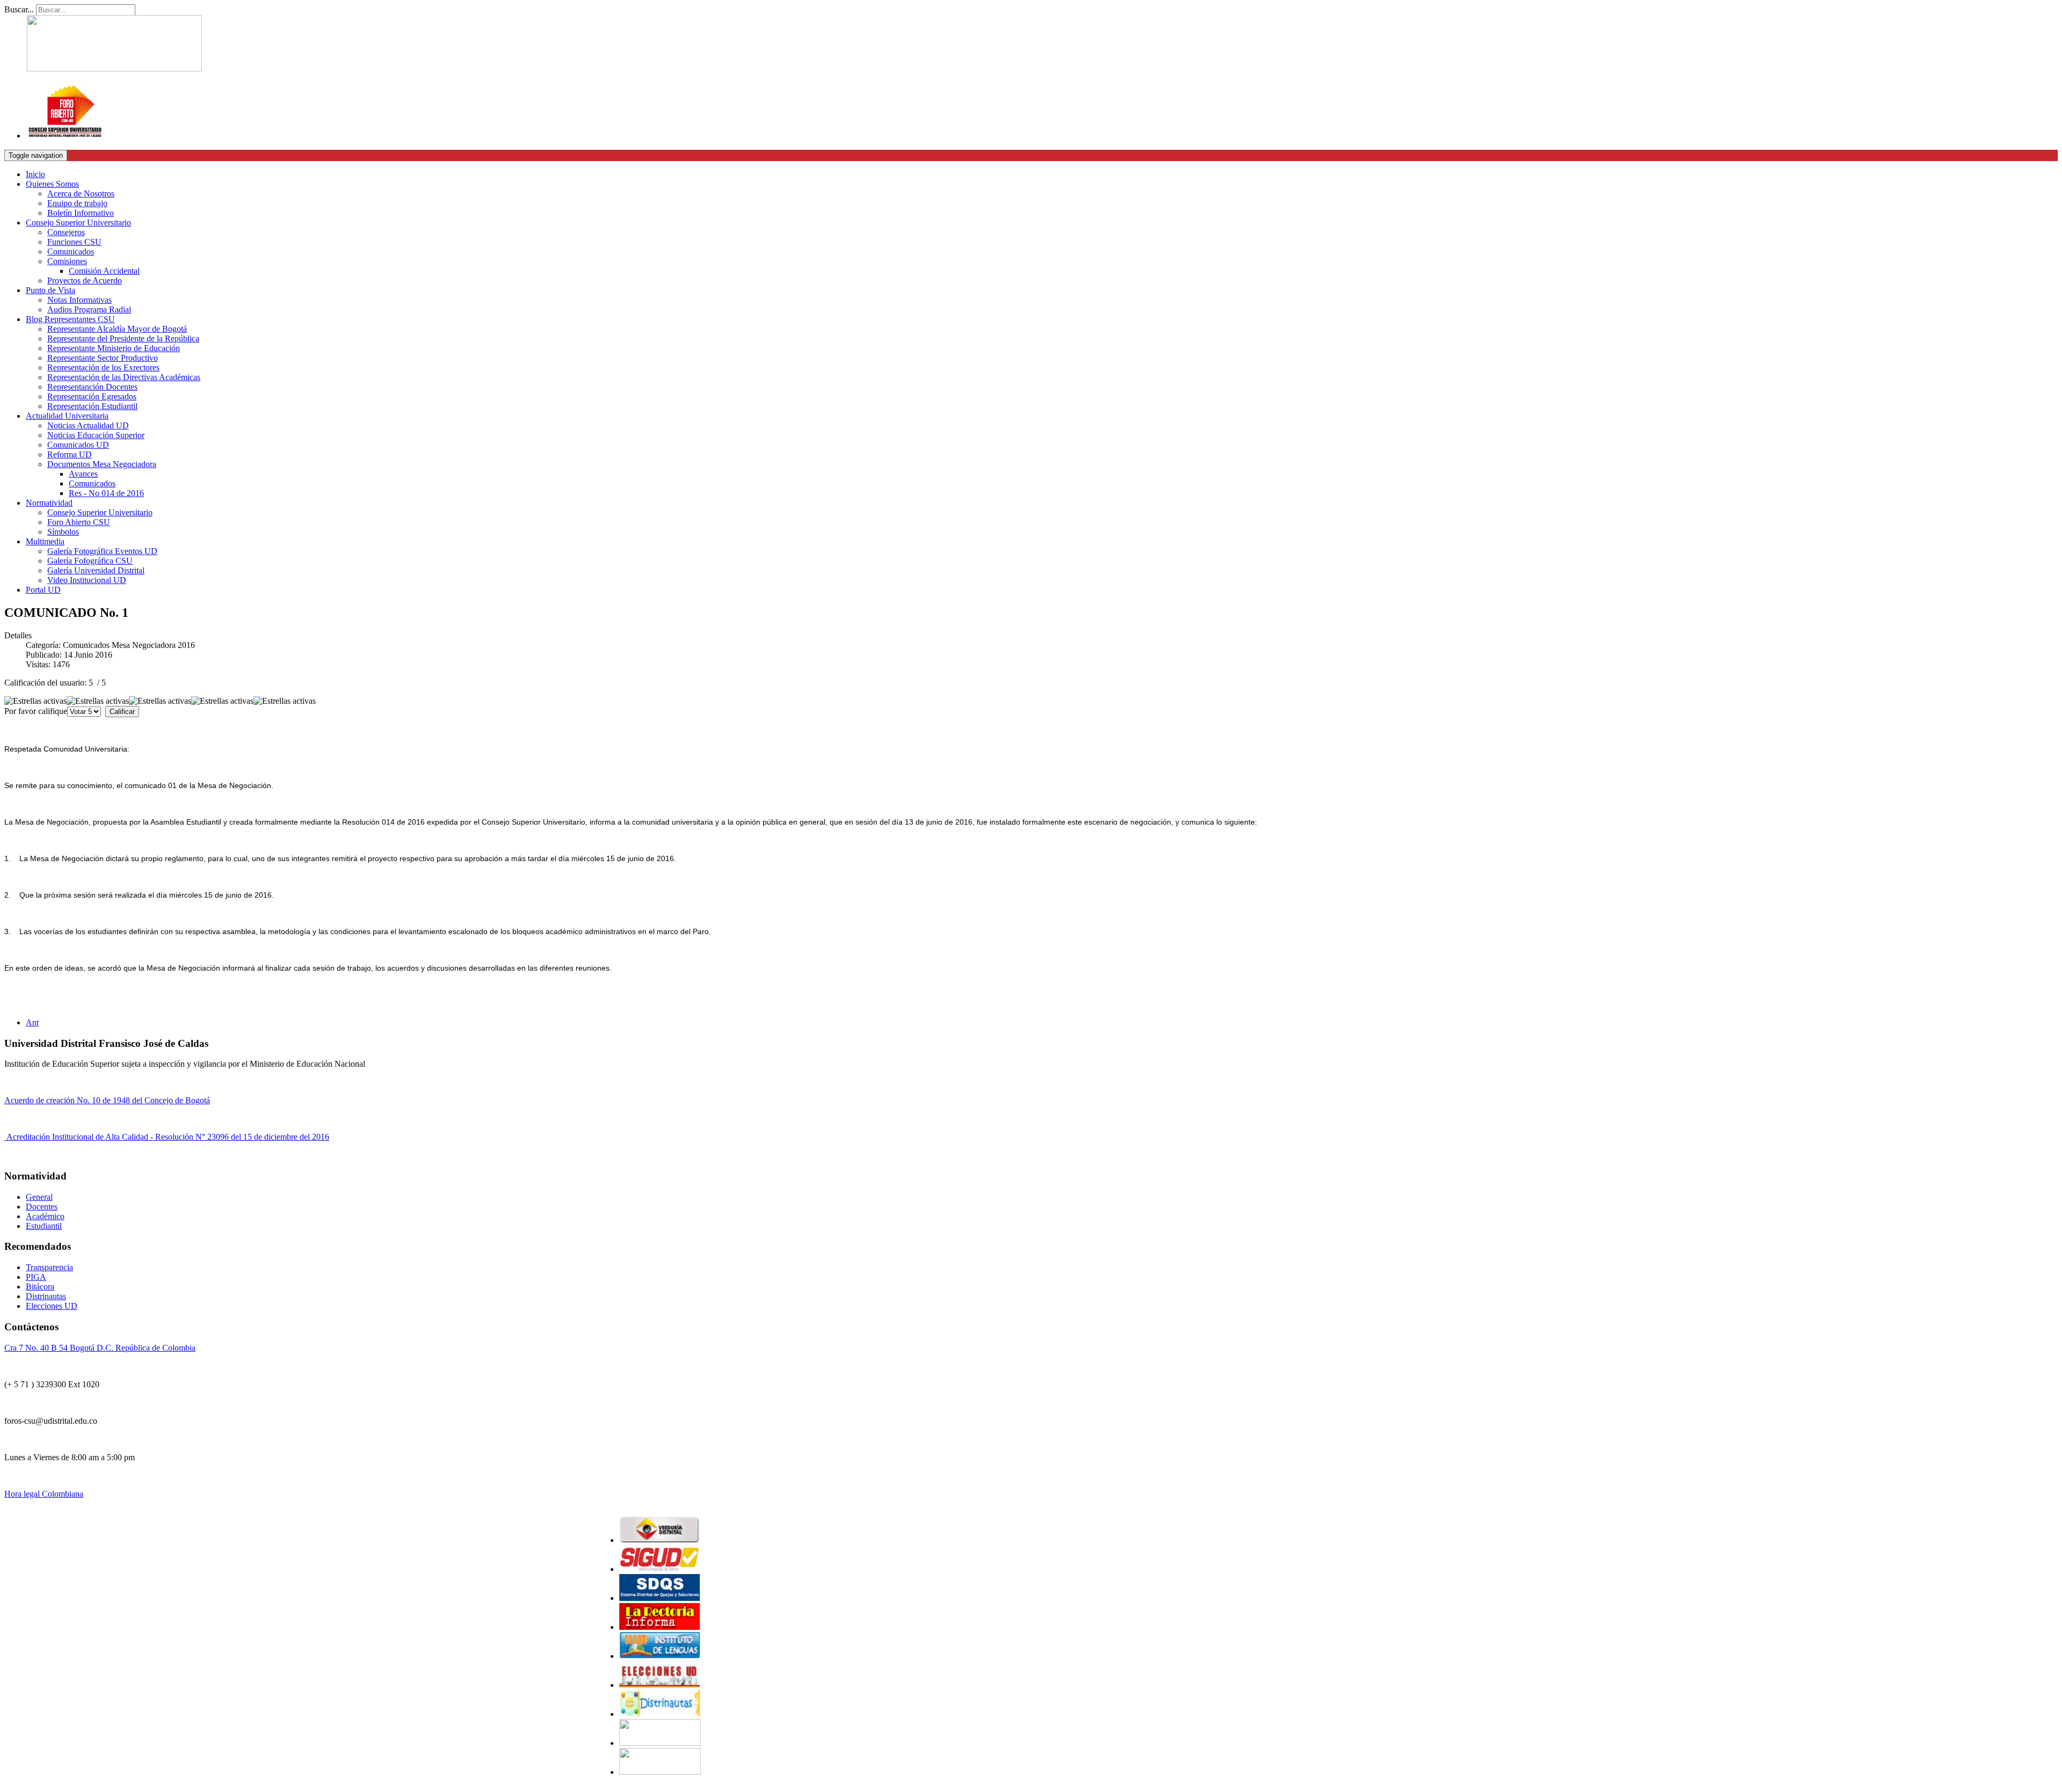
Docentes (42, 1207)
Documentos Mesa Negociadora (102, 464)
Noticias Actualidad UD (88, 425)
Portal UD (43, 590)
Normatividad (49, 503)
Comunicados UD (78, 445)
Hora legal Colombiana (44, 1494)
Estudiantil (44, 1226)
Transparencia (49, 1267)
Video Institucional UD (87, 580)
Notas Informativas (79, 300)
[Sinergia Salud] (601, 1569)
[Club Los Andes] (601, 1540)
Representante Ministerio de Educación (114, 348)
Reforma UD (70, 454)
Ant (32, 1022)
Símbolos (63, 532)
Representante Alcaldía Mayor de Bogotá (117, 329)
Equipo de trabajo (77, 203)
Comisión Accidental (104, 271)
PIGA (36, 1277)
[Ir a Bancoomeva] (601, 1714)
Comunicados (71, 252)
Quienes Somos (52, 184)
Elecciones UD (52, 1306)
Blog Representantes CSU (70, 319)
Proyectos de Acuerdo (85, 281)
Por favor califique (36, 711)
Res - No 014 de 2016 (106, 493)
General (39, 1197)
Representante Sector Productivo (103, 358)
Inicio (35, 174)
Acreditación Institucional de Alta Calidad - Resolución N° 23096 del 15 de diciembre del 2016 (167, 1137)
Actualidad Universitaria (67, 416)
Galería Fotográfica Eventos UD (102, 551)
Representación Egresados (92, 396)
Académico (45, 1216)
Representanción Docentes (92, 387)
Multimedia (45, 541)
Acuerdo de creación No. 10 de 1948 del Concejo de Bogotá (107, 1100)
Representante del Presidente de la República (123, 338)
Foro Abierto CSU (79, 522)
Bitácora (40, 1287)
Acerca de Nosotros (81, 194)
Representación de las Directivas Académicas (124, 377)
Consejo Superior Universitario (78, 223)
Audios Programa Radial (89, 309)
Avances (83, 474)
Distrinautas (46, 1296)
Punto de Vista (50, 290)
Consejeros (66, 232)
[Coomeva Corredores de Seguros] (601, 1685)
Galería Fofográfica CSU (90, 561)
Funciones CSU (74, 242)
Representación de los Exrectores (103, 367)
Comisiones (67, 261)
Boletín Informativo (81, 213)
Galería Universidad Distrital (96, 570)
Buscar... (19, 9)
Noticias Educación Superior (96, 435)
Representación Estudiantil (92, 406)
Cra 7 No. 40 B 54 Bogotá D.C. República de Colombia (100, 1348)
